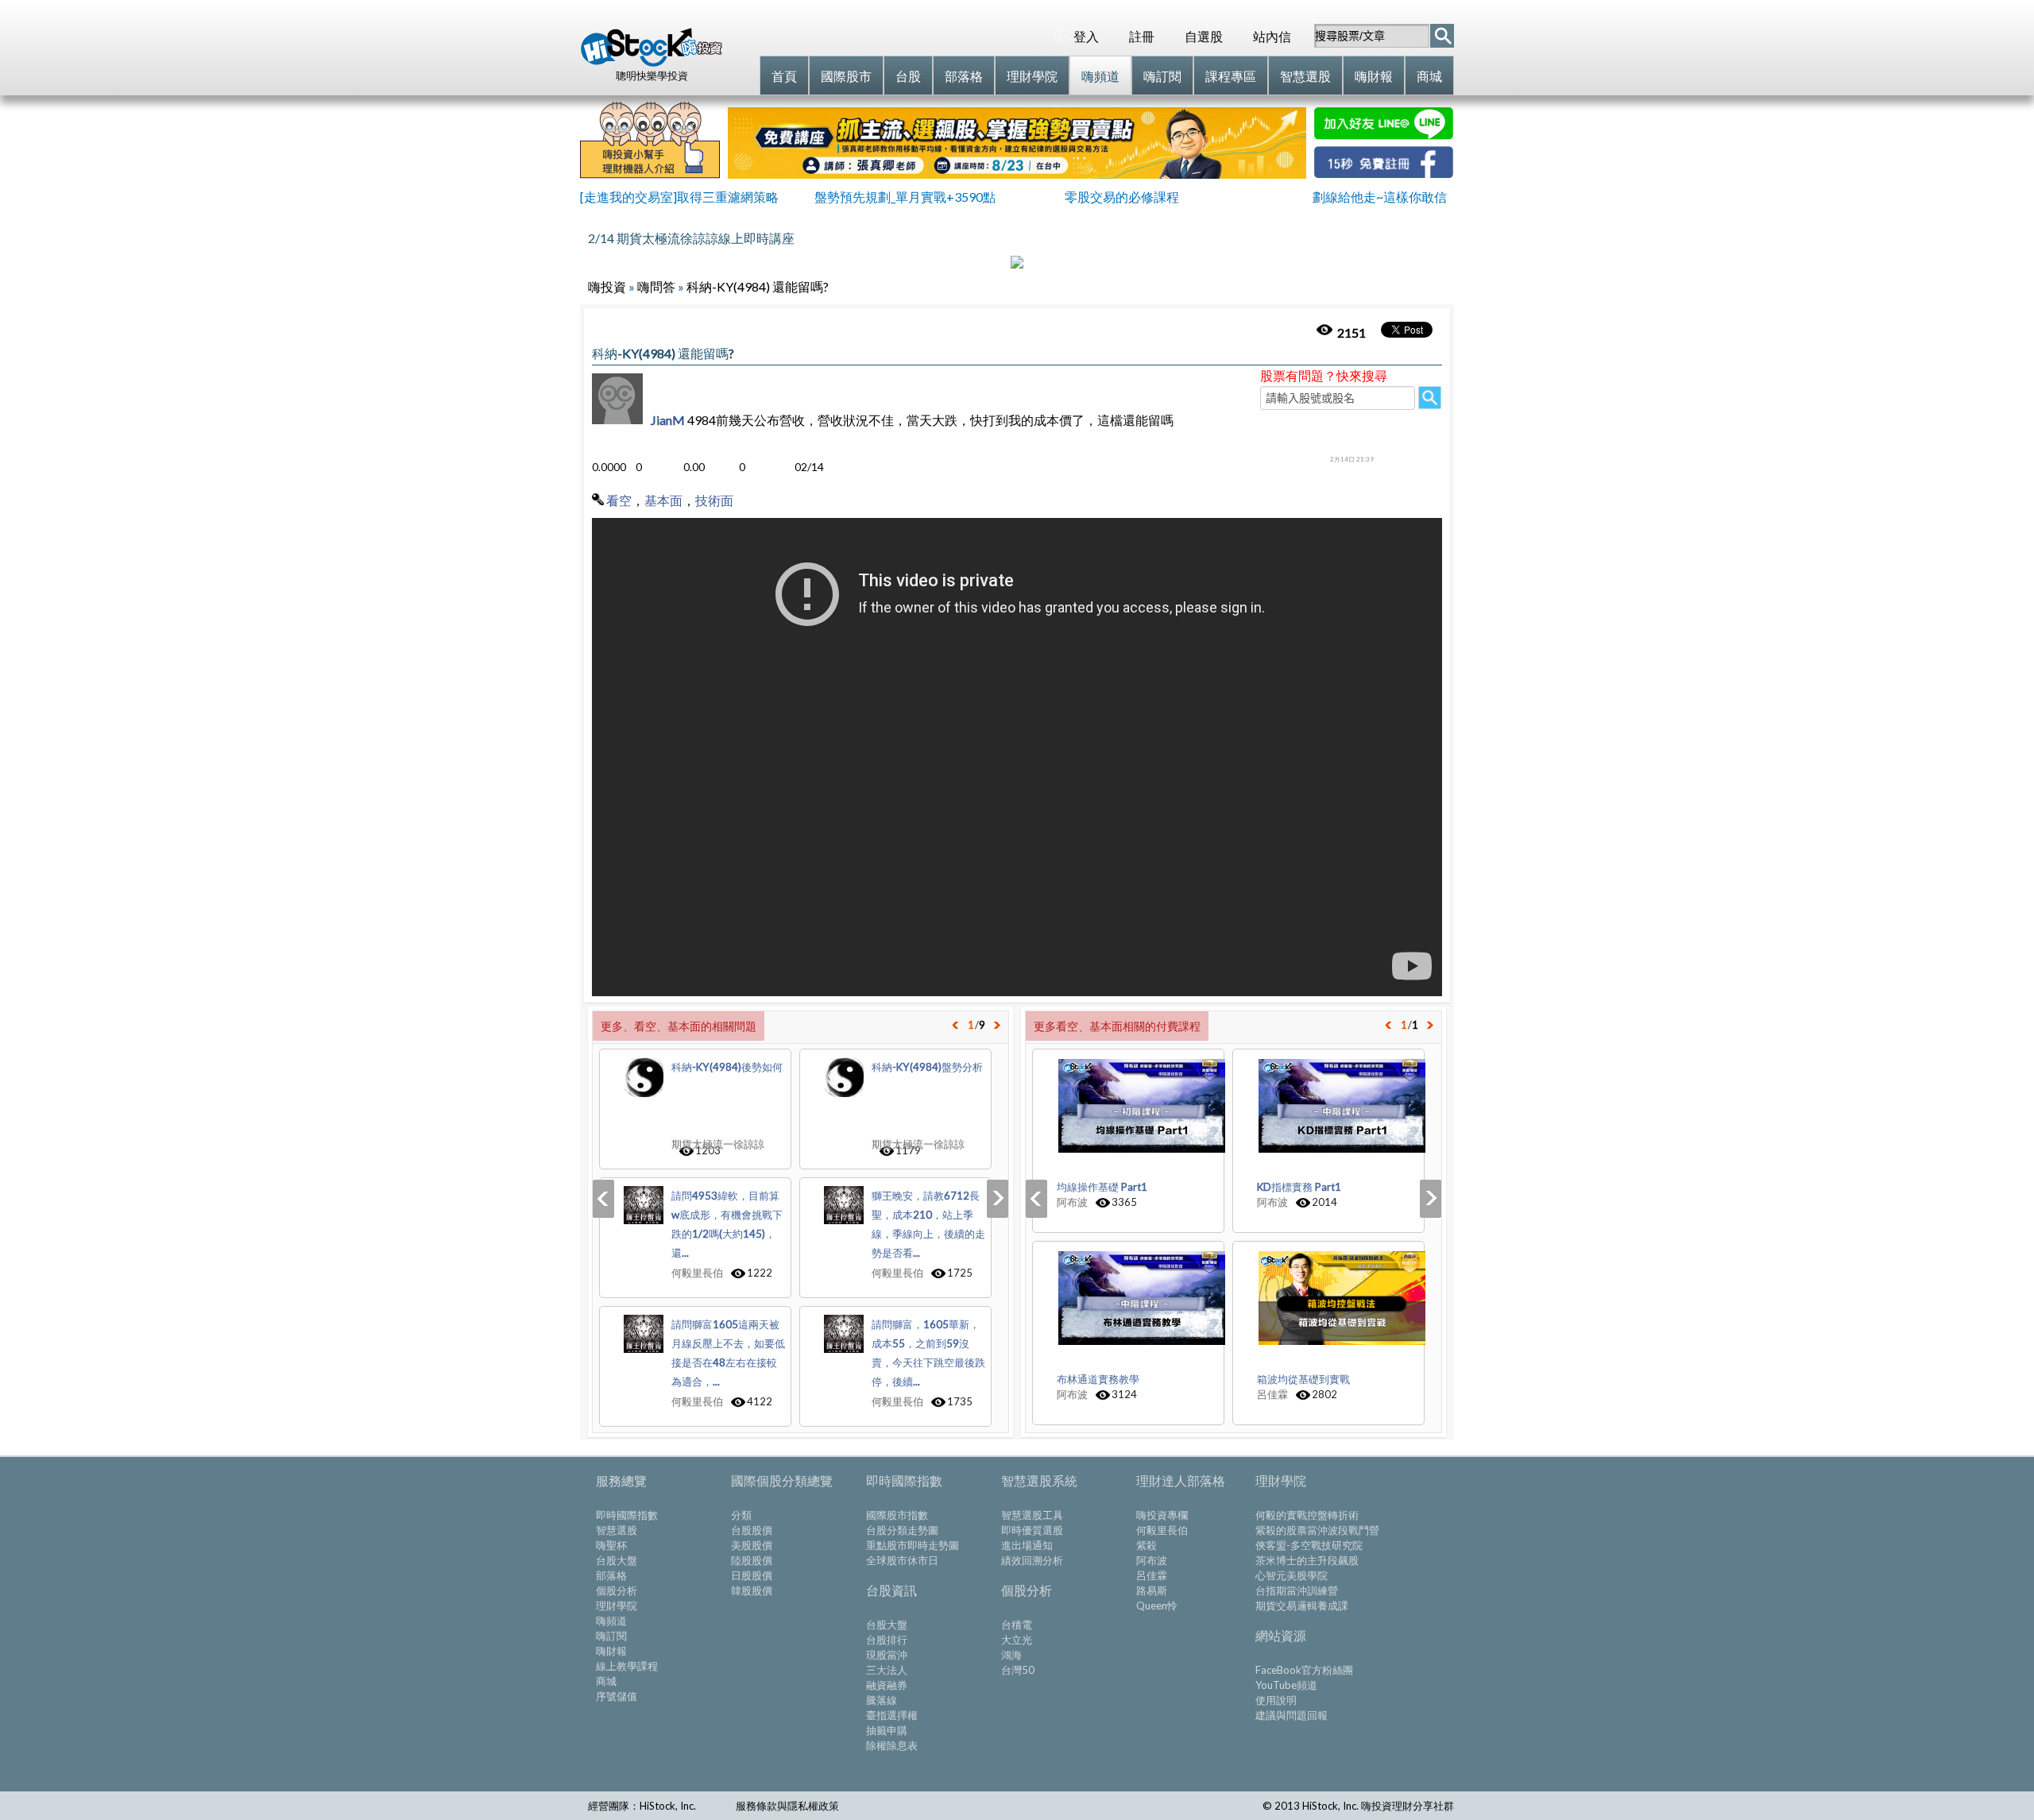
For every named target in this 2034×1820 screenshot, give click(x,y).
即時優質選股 (1032, 1530)
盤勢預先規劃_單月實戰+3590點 (905, 197)
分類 (741, 1515)
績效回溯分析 (1032, 1560)
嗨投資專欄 (1162, 1515)
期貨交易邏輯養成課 (1302, 1606)
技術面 (714, 500)
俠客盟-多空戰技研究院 (1309, 1545)
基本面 (663, 500)
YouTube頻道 (1286, 1685)
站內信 (1272, 36)
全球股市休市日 (902, 1560)
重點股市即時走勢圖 (913, 1545)
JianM (668, 420)
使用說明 (1276, 1700)
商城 (606, 1681)
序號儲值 (617, 1696)
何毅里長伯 (1162, 1530)
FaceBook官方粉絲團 (1304, 1670)
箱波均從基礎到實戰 (1303, 1379)
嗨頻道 (611, 1621)
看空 (619, 500)
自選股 (1204, 36)
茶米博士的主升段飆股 (1307, 1560)
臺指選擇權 (892, 1715)
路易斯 (1152, 1590)
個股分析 (617, 1590)
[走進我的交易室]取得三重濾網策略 (679, 197)
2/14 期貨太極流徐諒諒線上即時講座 (691, 238)
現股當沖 (887, 1655)
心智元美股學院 (1292, 1575)
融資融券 (887, 1685)
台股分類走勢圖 (902, 1530)
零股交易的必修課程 (1122, 197)
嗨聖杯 (611, 1545)
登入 (1086, 36)
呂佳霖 (1152, 1575)
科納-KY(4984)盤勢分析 (927, 1067)
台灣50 (1018, 1670)
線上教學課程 (627, 1666)
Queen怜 (1157, 1606)
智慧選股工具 (1032, 1515)
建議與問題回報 (1292, 1715)
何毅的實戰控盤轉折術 (1307, 1515)
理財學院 (617, 1606)
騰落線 (882, 1700)
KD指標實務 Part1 (1299, 1187)
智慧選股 (617, 1530)
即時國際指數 (627, 1515)
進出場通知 (1027, 1545)
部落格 (611, 1575)
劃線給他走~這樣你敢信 (1380, 197)
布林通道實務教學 (1098, 1379)
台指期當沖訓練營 (1297, 1590)
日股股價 (752, 1575)
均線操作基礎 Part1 (1102, 1187)
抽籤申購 (887, 1730)
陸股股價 (752, 1560)
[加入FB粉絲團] (1384, 173)
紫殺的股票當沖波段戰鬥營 (1317, 1530)
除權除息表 (892, 1745)
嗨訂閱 (611, 1636)
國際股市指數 (897, 1515)
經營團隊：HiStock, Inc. (642, 1806)
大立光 (1017, 1640)
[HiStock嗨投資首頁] (652, 63)
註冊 (1142, 36)
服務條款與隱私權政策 (787, 1806)
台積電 (1017, 1625)
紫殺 (1147, 1545)
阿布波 (1152, 1560)
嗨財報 (611, 1651)
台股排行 (887, 1640)
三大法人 (887, 1670)
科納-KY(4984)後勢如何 (727, 1067)
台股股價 (752, 1530)
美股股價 (752, 1545)
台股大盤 (617, 1560)
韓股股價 (752, 1590)
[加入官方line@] (1384, 135)
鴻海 (1011, 1655)
